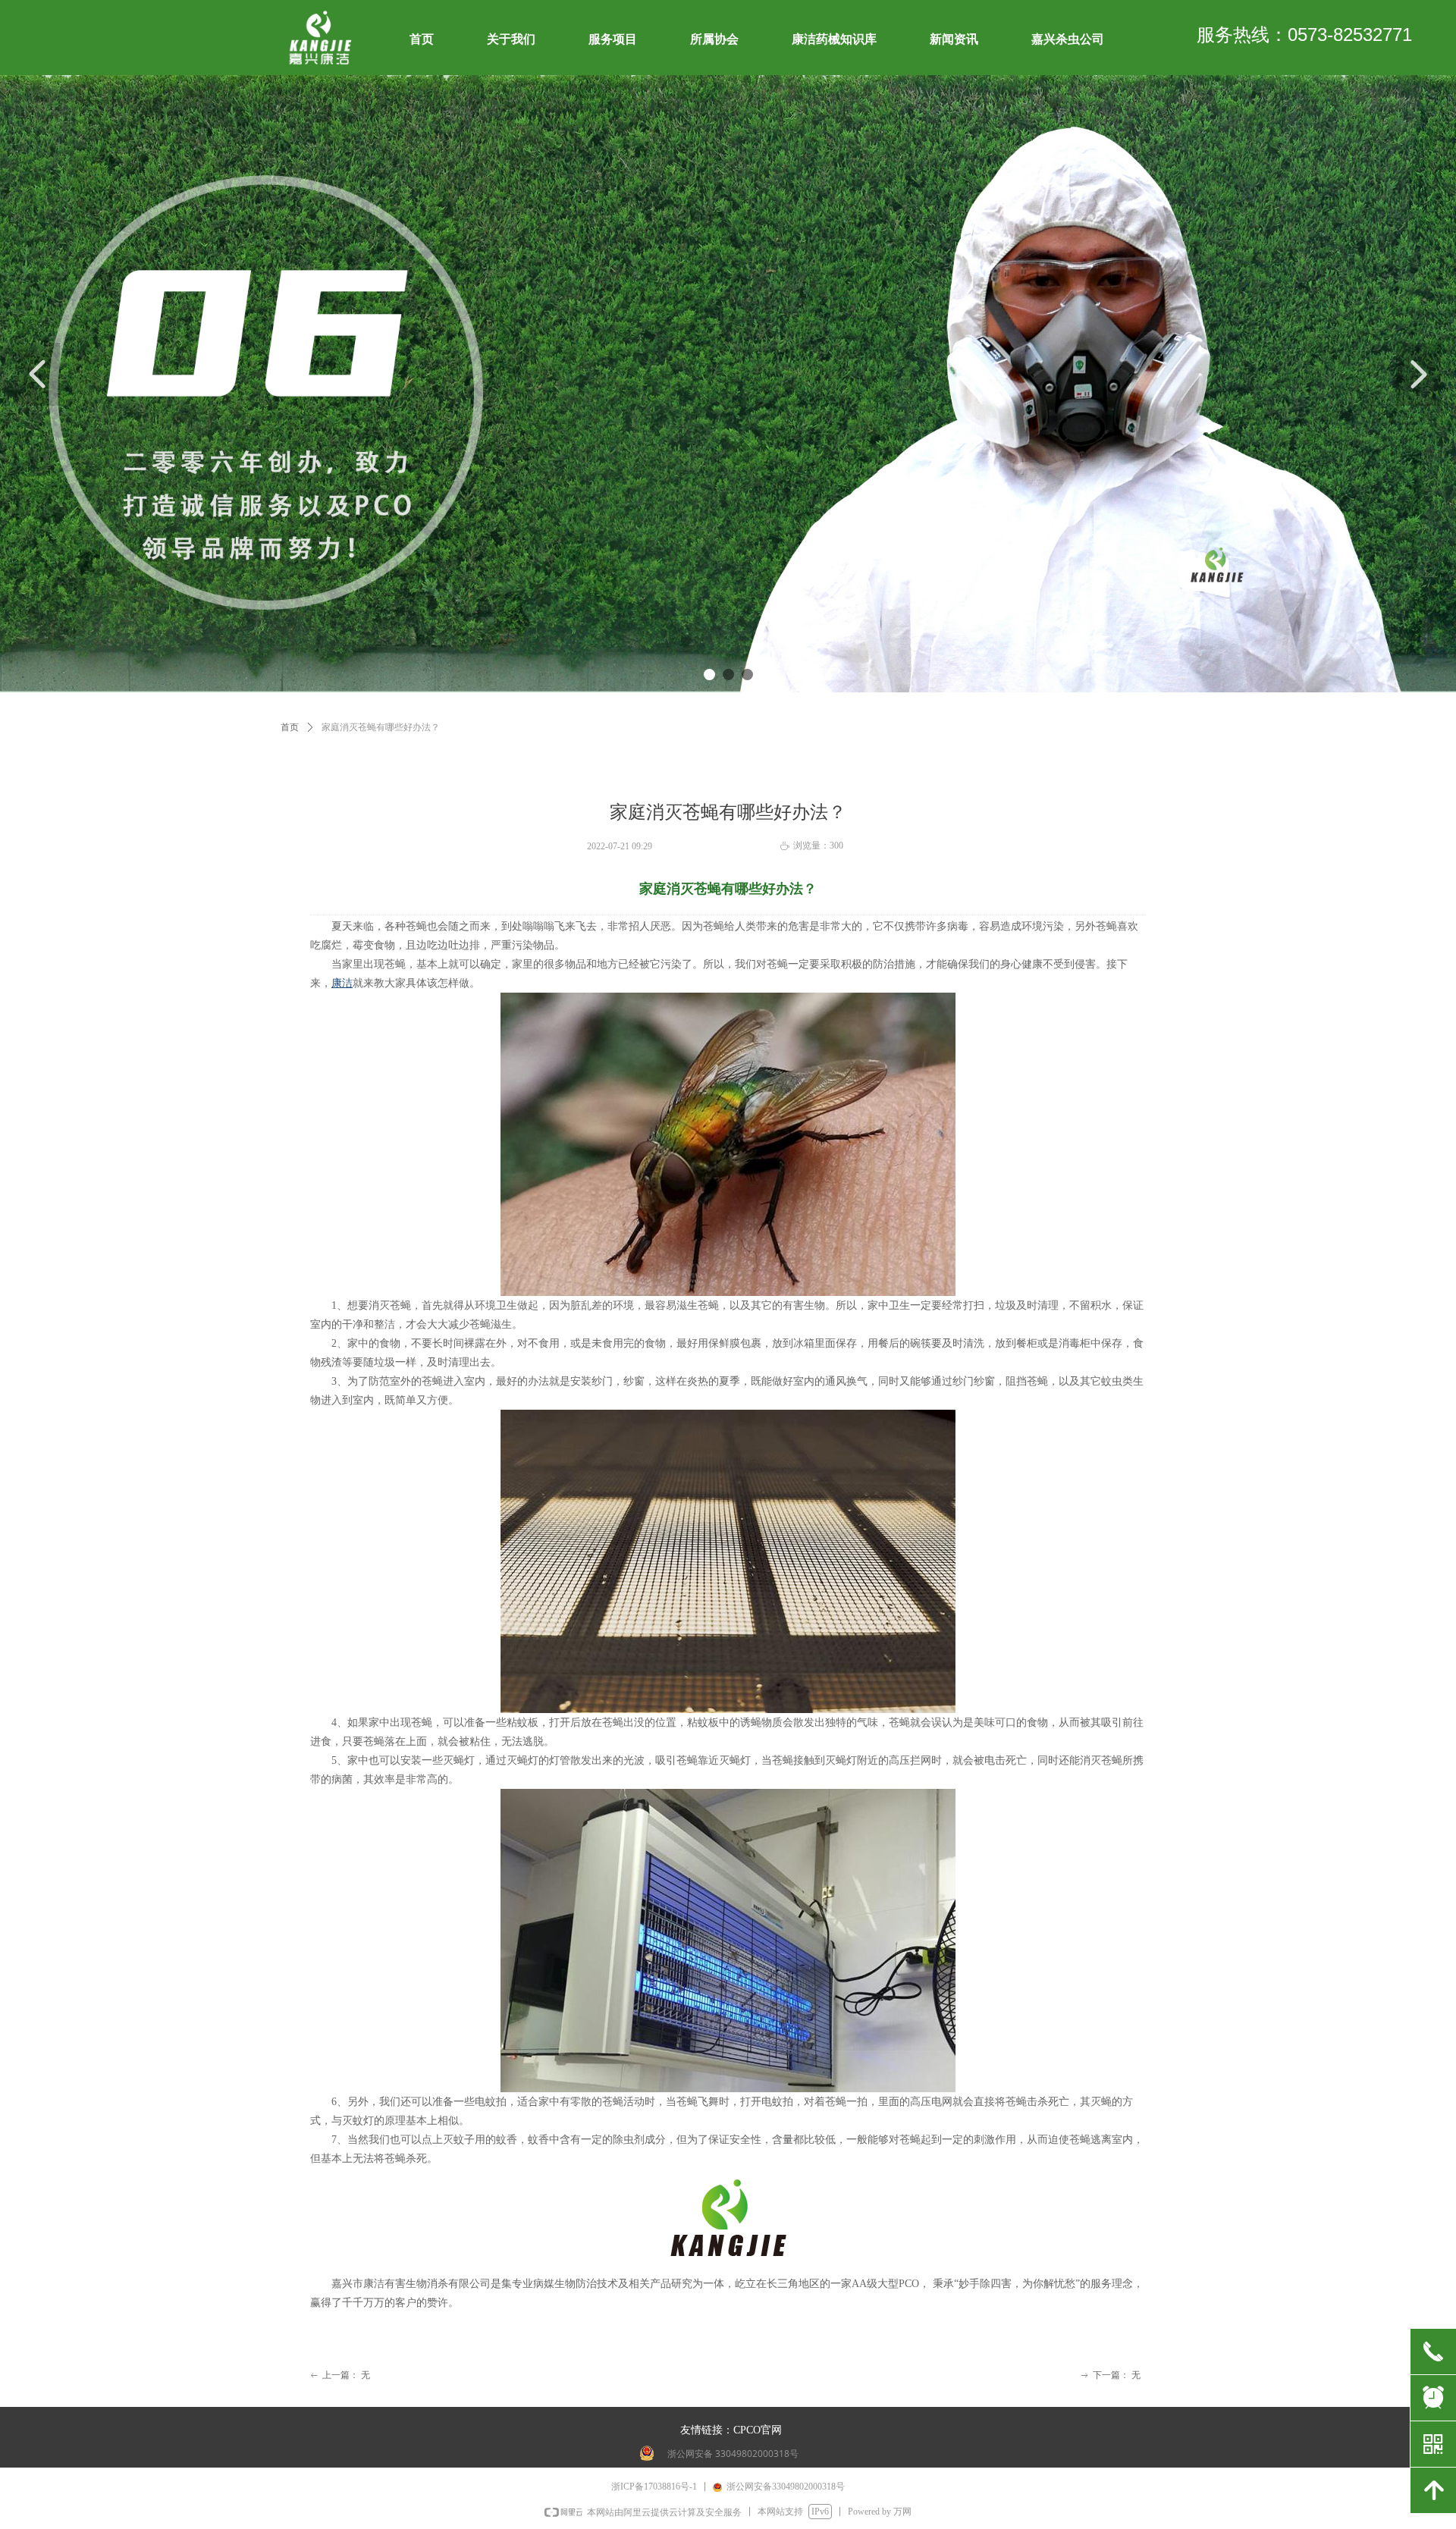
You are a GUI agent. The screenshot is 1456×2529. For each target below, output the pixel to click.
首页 (290, 727)
